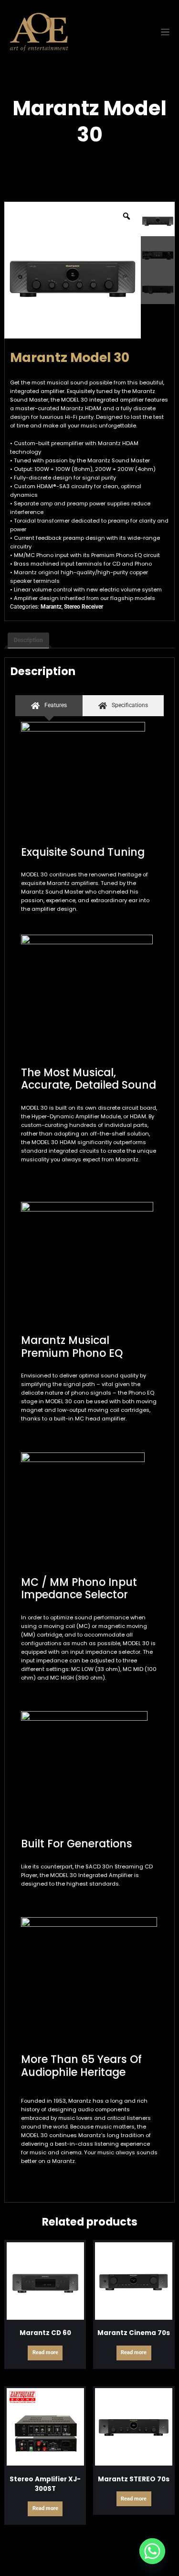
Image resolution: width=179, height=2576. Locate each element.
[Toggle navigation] (165, 32)
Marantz (51, 607)
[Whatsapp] (152, 2551)
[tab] (49, 705)
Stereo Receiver (84, 607)
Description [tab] (28, 640)
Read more (45, 2352)
